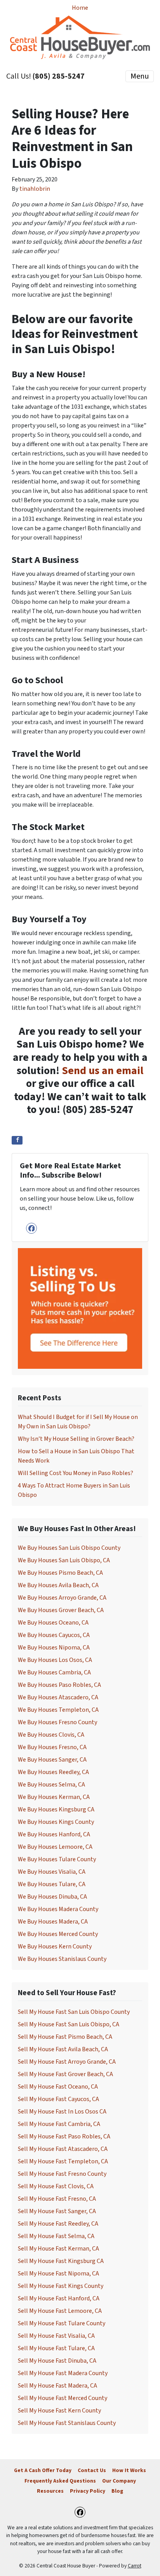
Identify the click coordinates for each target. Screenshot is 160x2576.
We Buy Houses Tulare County (57, 1859)
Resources (50, 2491)
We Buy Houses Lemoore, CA (55, 1847)
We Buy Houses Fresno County (57, 1722)
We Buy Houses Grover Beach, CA (61, 1610)
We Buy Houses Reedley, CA (53, 1772)
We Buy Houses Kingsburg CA (56, 1809)
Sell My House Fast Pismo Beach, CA (65, 2037)
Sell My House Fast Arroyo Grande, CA (67, 2062)
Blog (117, 2491)
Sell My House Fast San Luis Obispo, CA (69, 2024)
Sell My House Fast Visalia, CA (56, 2336)
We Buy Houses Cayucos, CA (54, 1635)
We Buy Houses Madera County (58, 1909)
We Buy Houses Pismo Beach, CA (60, 1573)
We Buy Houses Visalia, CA (52, 1872)
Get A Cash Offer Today (43, 2470)
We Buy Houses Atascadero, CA (58, 1697)
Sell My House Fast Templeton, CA (63, 2161)
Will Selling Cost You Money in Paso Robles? (76, 1473)
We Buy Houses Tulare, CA (52, 1884)
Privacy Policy (88, 2491)
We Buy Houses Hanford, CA (54, 1834)
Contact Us (92, 2470)
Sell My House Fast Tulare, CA (56, 2348)
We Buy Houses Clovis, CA (51, 1735)
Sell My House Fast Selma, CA (56, 2236)
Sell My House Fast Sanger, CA (57, 2211)
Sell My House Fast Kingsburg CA (61, 2261)
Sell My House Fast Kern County (59, 2411)
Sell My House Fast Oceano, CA (58, 2087)
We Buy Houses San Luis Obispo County (69, 1548)
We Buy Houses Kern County (55, 1947)
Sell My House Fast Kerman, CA (58, 2249)
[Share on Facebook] (17, 1140)
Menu (140, 76)
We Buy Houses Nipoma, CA (54, 1648)
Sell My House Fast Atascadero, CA (63, 2149)
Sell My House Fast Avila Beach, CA (63, 2049)
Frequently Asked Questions (60, 2481)
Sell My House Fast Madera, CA (57, 2386)
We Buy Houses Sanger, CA (52, 1760)
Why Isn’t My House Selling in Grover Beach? (76, 1439)
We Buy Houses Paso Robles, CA (59, 1685)
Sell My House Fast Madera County (63, 2373)
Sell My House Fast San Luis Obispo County (74, 2012)
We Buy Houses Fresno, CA (52, 1747)
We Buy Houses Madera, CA (53, 1922)
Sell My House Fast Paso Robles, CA (64, 2136)
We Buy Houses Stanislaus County (62, 1959)
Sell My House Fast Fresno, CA (57, 2199)
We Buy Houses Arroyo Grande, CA (62, 1598)
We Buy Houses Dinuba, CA (52, 1897)
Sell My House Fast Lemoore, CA (60, 2311)
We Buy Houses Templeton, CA (58, 1710)
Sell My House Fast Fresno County (62, 2174)
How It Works (129, 2470)
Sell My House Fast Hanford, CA (59, 2298)
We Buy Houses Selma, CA (51, 1785)
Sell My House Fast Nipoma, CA (58, 2274)
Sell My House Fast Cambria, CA (59, 2124)
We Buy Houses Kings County (56, 1822)
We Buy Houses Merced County (58, 1934)
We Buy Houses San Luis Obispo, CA (64, 1560)
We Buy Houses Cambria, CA (54, 1672)
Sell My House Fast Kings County (61, 2286)
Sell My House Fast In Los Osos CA (62, 2112)
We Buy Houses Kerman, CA (54, 1797)
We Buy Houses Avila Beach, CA (58, 1585)
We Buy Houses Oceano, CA (53, 1623)
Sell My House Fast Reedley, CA (58, 2224)
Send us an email (103, 1071)
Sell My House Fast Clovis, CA (56, 2186)
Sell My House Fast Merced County (63, 2398)
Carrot (135, 2566)
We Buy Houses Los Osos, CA (55, 1660)
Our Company (119, 2481)
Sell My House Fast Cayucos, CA (58, 2099)
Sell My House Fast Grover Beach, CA (65, 2074)
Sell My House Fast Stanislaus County (67, 2423)
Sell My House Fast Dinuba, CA (57, 2361)
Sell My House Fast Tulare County (62, 2323)
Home (80, 8)
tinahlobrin (35, 189)
